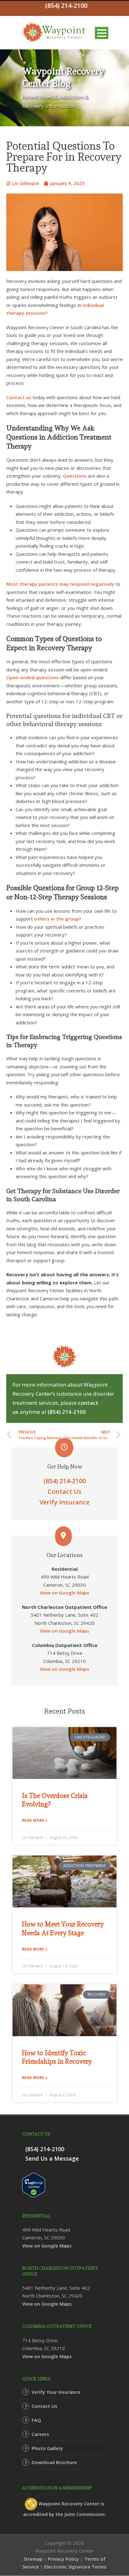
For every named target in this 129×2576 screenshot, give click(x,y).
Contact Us (64, 1491)
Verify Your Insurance (56, 2392)
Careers (40, 2434)
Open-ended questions (33, 677)
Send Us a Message (52, 2158)
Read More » (35, 1820)
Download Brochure (54, 2462)
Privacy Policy (63, 2559)
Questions (75, 476)
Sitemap (33, 2559)
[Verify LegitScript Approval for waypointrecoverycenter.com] (34, 2184)
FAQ (36, 2420)
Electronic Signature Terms (75, 2567)
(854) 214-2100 (67, 1412)
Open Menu (102, 33)
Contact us (19, 397)
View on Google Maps (64, 1593)
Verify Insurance (64, 1502)
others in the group (57, 919)
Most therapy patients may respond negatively (60, 584)
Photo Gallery (47, 2448)
